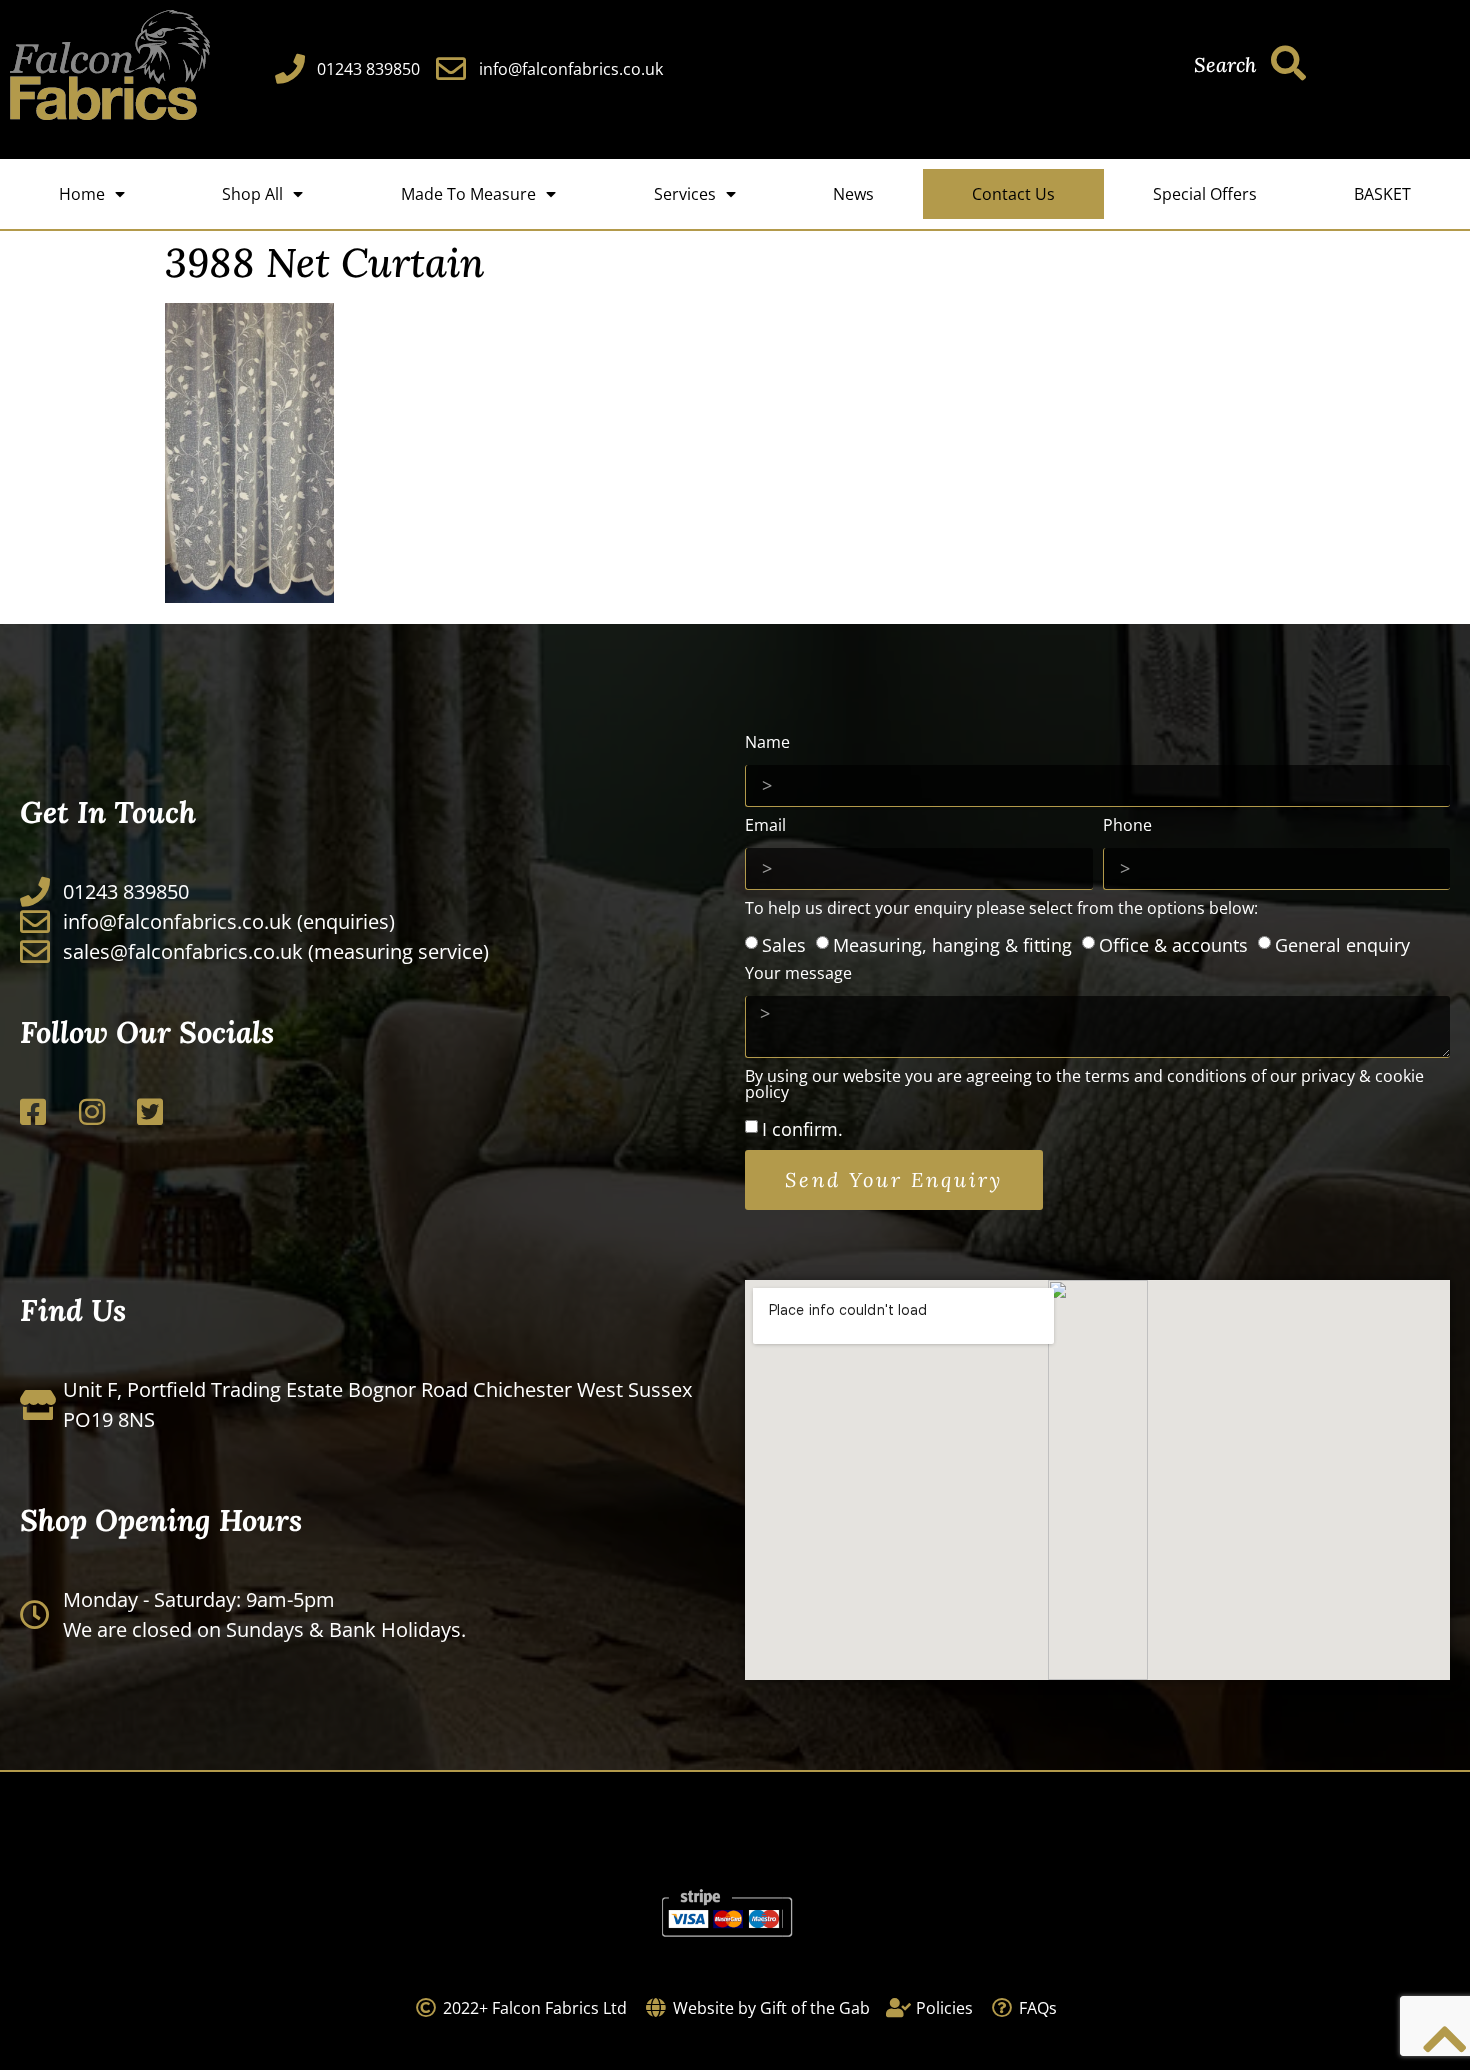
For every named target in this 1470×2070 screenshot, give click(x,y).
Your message (798, 974)
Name (767, 743)
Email (765, 826)
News (853, 194)
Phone (1127, 826)
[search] (1288, 62)
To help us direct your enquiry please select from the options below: (1001, 909)
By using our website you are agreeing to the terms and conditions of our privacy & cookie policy (1084, 1085)
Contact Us (1013, 194)
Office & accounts (1173, 945)
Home (82, 194)
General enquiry (1342, 945)
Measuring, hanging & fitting (952, 945)
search (1225, 64)
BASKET (1382, 194)
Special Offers (1205, 194)
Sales (784, 945)
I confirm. (802, 1128)
